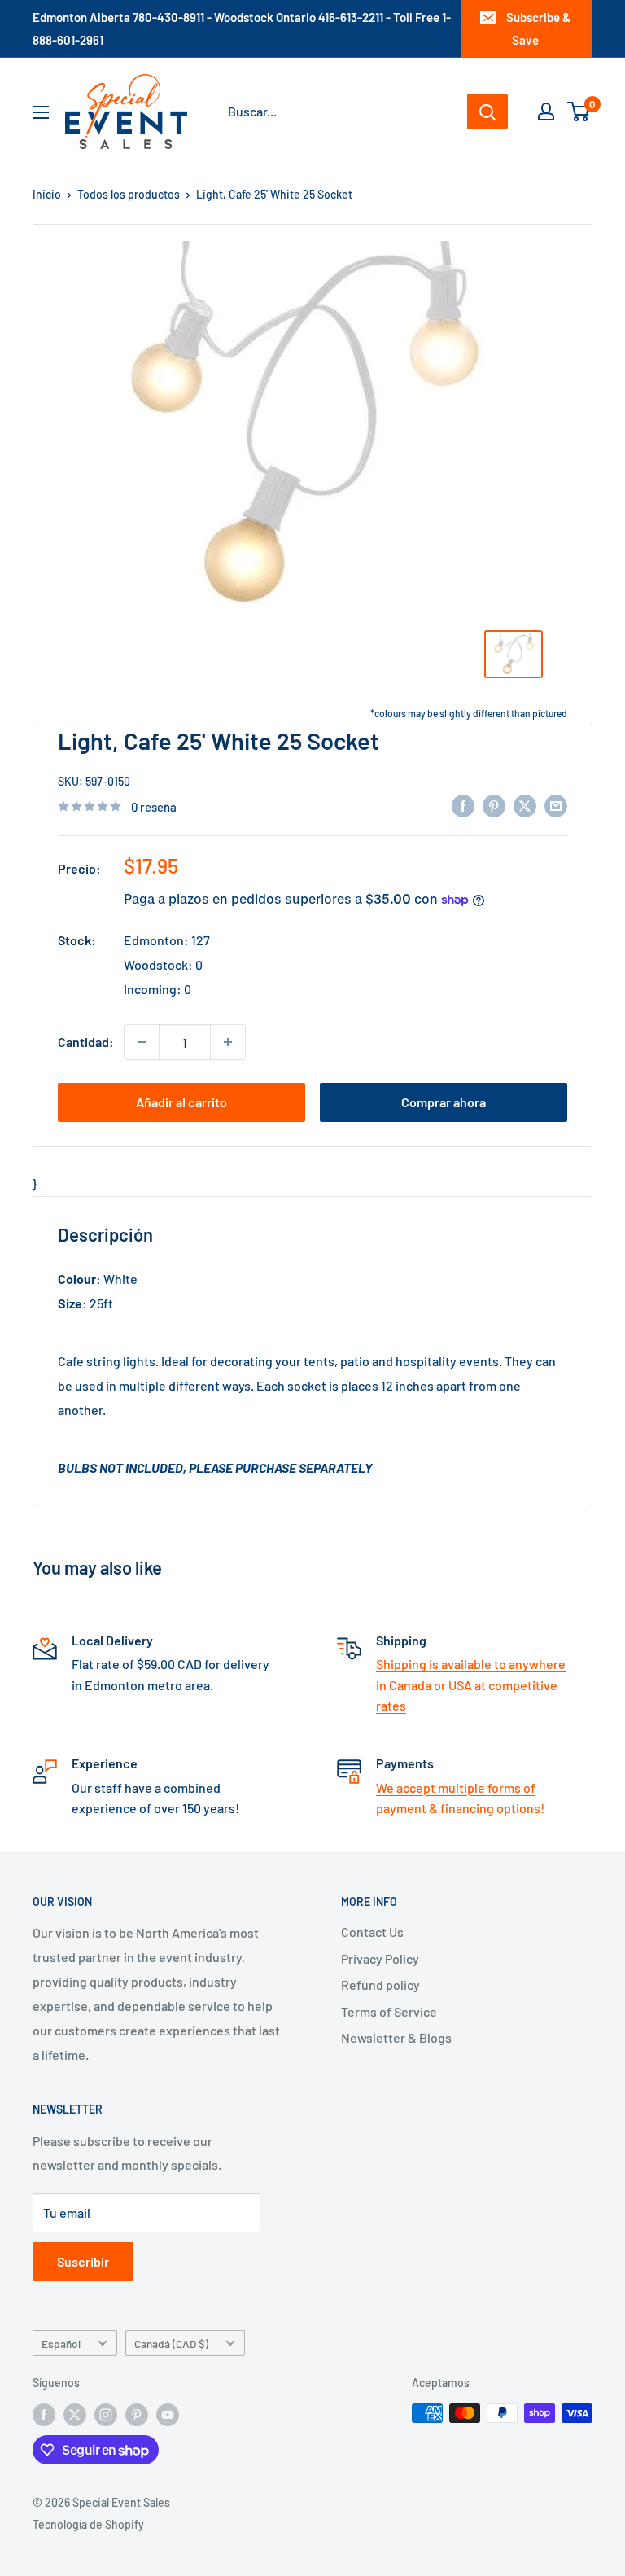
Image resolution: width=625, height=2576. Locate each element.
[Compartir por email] (556, 805)
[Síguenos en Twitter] (75, 2415)
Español (61, 2344)
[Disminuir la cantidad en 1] (142, 1042)
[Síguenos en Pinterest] (137, 2415)
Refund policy (380, 1985)
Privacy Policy (380, 1958)
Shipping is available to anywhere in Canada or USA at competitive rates (471, 1684)
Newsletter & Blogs (396, 2037)
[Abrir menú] (41, 112)
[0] (579, 112)
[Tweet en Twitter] (525, 805)
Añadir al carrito (181, 1102)
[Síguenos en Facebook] (44, 2415)
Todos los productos (129, 194)
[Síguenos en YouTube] (168, 2415)
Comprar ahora (444, 1102)
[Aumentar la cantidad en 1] (228, 1042)
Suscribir (83, 2261)
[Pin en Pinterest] (494, 805)
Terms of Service (389, 2011)
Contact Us (372, 1932)
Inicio (47, 194)
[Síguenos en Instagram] (106, 2415)
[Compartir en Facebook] (463, 805)
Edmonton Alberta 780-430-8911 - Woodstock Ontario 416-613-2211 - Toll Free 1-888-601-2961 (242, 28)
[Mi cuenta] (546, 112)
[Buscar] (487, 112)
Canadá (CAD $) (171, 2344)
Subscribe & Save (538, 28)
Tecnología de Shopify (88, 2524)
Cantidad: (86, 1042)
